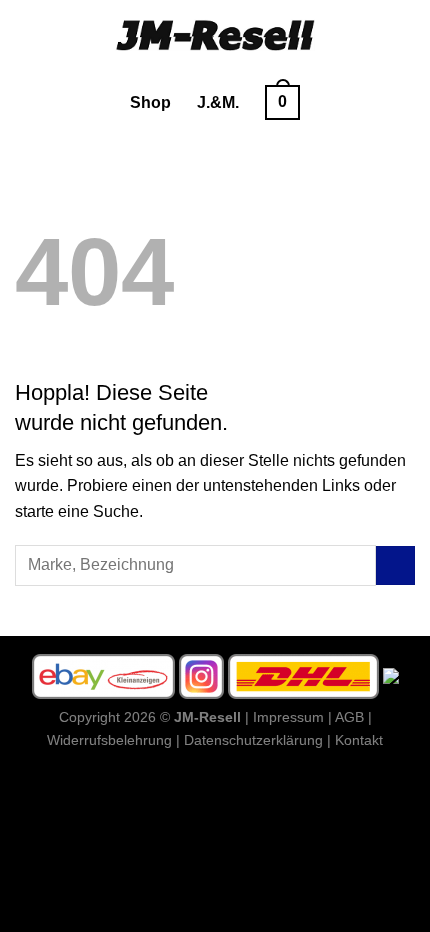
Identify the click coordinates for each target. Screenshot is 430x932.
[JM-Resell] (215, 35)
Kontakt (359, 740)
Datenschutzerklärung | (257, 740)
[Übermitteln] (395, 565)
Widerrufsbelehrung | (113, 740)
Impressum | (292, 717)
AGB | (353, 717)
